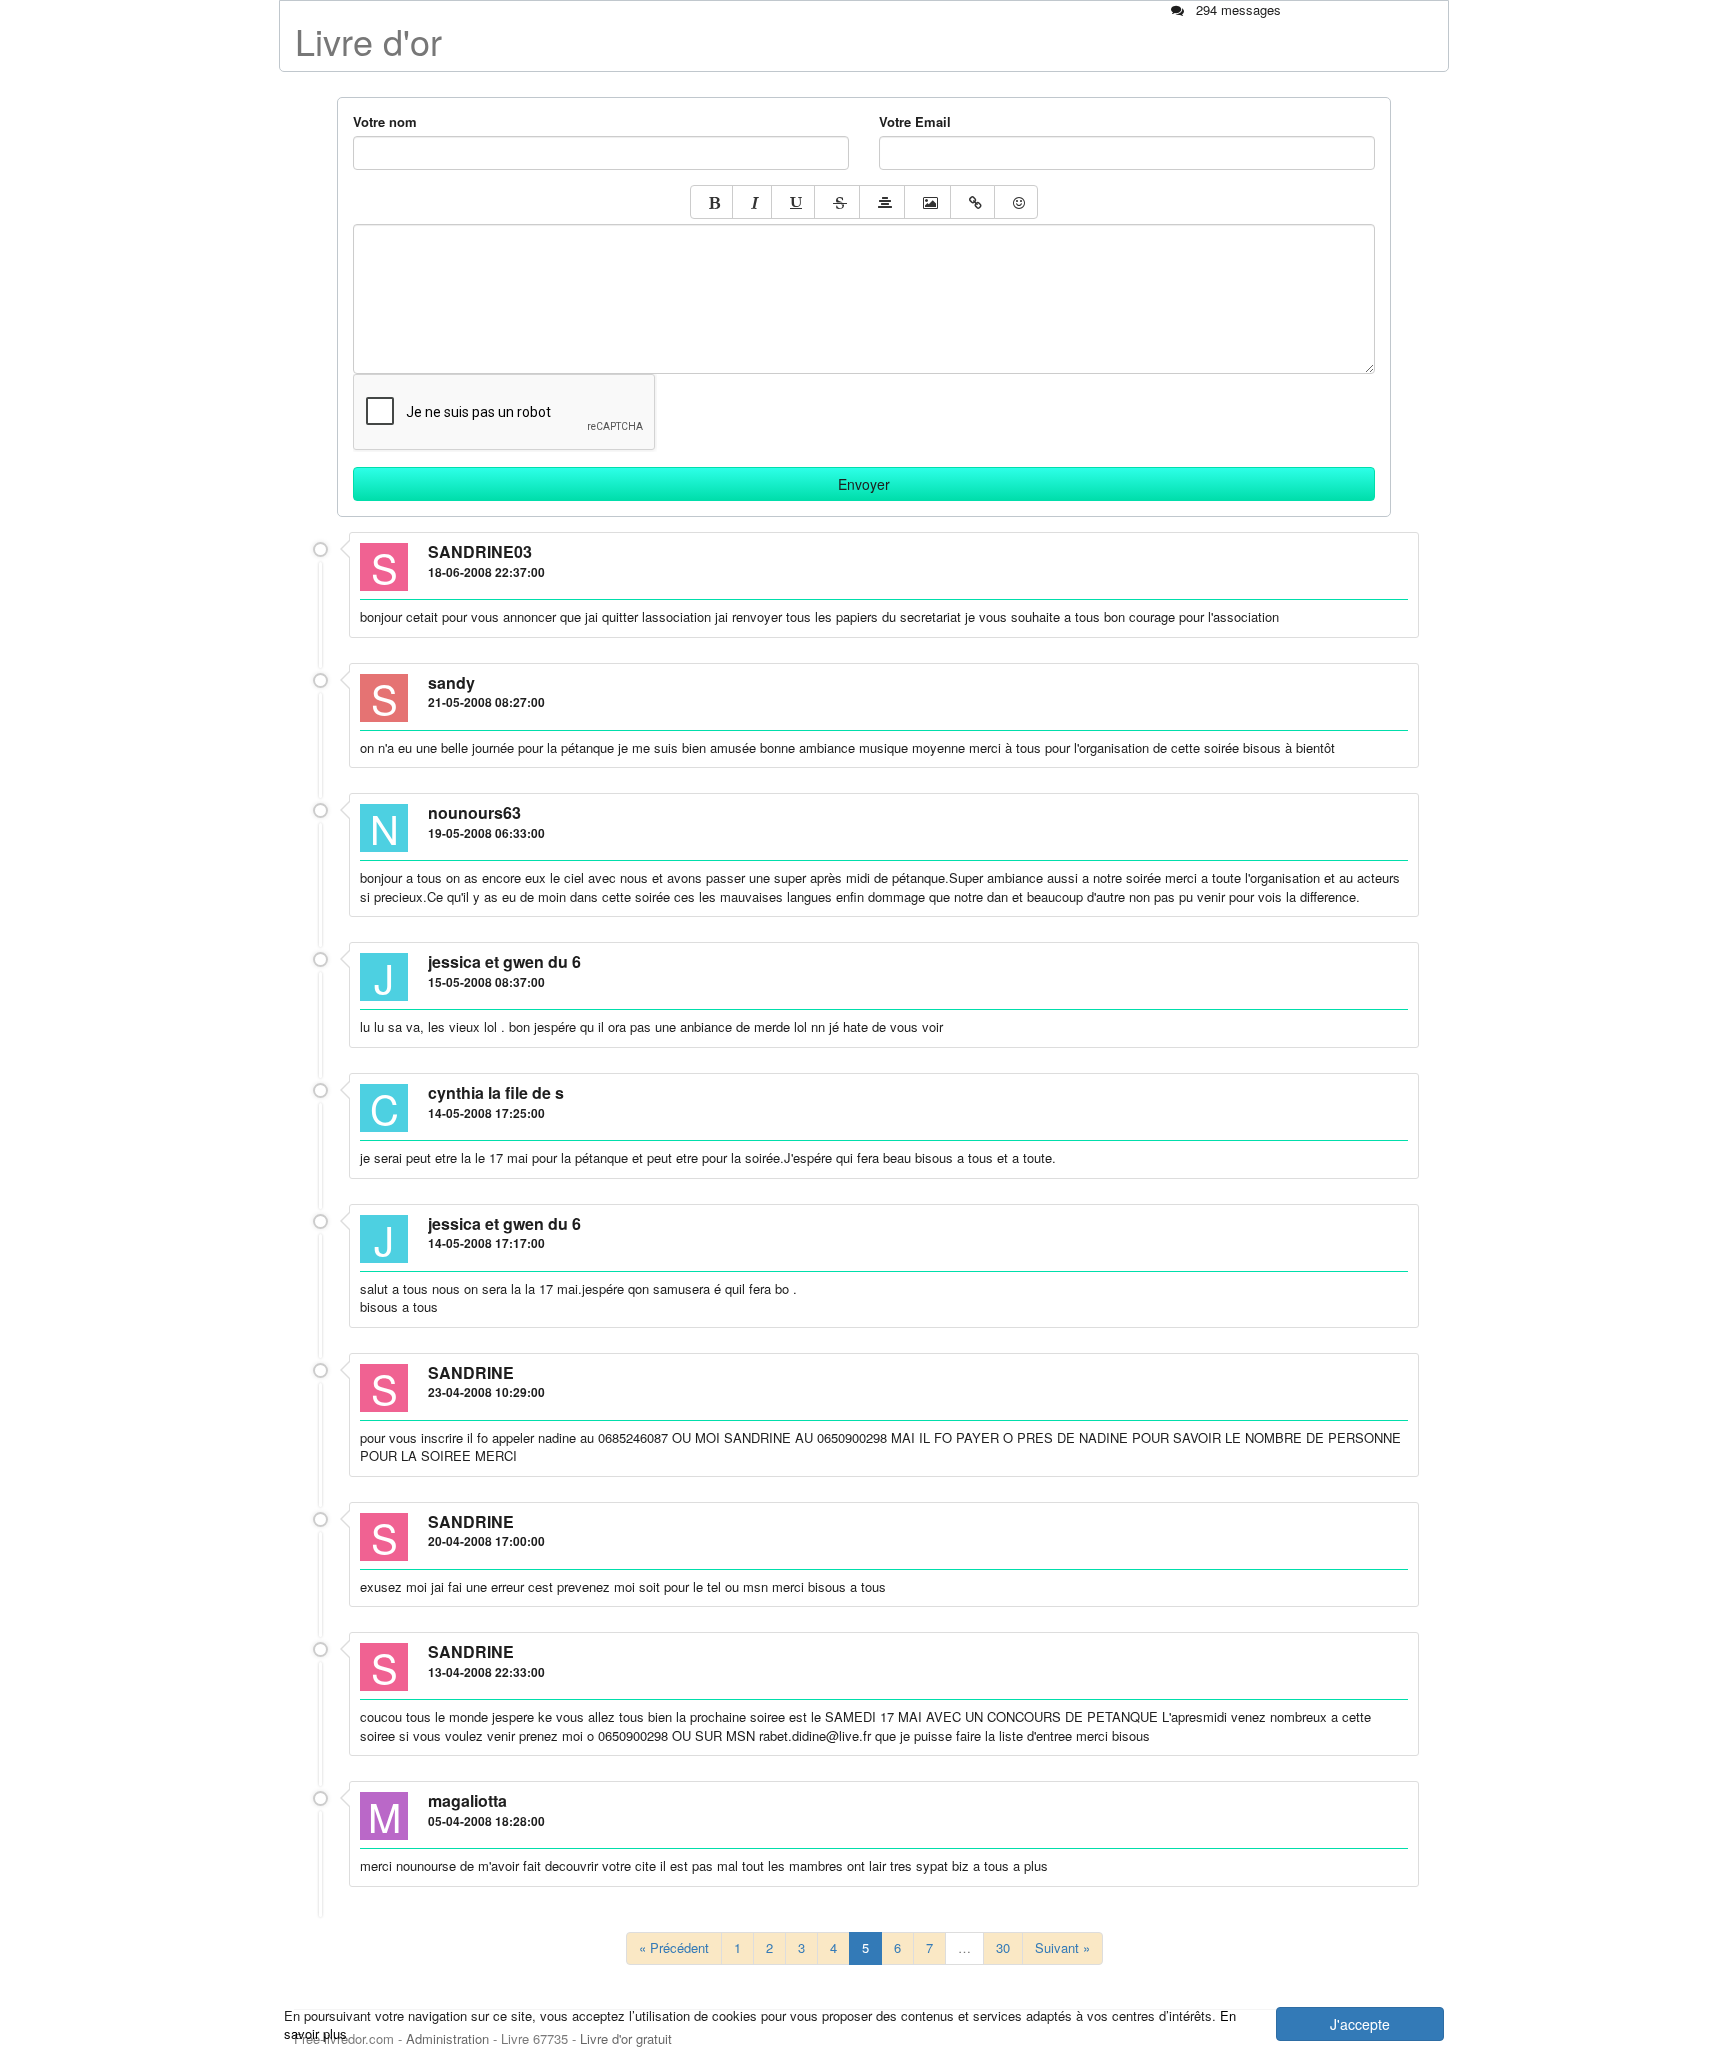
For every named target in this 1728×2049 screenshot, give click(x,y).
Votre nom (385, 122)
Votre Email (915, 122)
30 (1003, 1947)
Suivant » (1062, 1947)
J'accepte (1360, 2024)
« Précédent (674, 1947)
